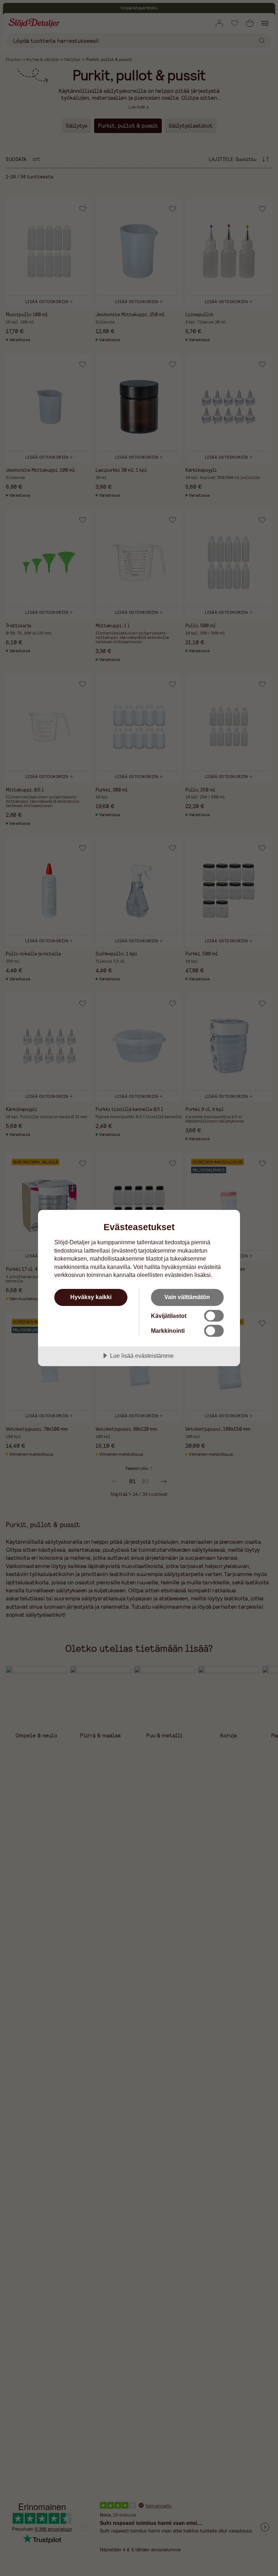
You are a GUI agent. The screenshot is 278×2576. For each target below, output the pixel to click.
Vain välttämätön (187, 1297)
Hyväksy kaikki (91, 1297)
